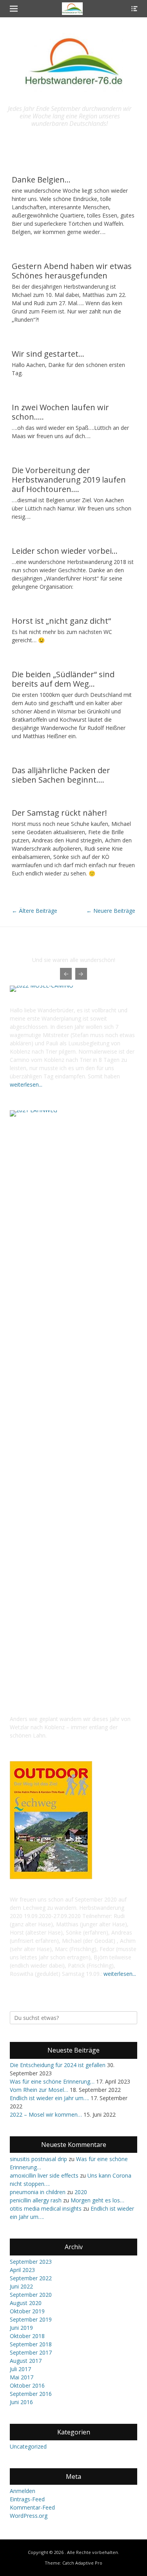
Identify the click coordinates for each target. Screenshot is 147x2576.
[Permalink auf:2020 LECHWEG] (51, 1877)
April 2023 (22, 2270)
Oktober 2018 (27, 2336)
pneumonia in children (38, 2192)
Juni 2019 (21, 2328)
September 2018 (31, 2344)
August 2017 (26, 2361)
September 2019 (31, 2319)
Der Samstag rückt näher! (59, 813)
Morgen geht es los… (97, 2200)
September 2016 (31, 2394)
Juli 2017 (20, 2369)
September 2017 (31, 2352)
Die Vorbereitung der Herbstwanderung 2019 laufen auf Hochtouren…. (69, 480)
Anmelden (23, 2491)
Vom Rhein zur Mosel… (39, 2090)
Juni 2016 (21, 2402)
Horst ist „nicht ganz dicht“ (61, 621)
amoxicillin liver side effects (44, 2175)
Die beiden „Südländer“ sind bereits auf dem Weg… (63, 679)
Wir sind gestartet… (48, 354)
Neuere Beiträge (111, 911)
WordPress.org (29, 2516)
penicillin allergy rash (36, 2200)
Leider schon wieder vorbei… (65, 551)
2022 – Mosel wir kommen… (46, 2114)
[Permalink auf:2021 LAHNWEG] (73, 1405)
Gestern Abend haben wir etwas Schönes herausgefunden (72, 271)
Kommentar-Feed (32, 2507)
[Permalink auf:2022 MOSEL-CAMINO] (73, 989)
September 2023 (31, 2262)
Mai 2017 (22, 2377)
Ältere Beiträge (34, 911)
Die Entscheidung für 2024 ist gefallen (58, 2065)
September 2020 (31, 2295)
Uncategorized (28, 2446)
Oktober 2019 (27, 2311)
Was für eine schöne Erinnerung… (52, 2081)
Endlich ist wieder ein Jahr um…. (49, 2098)
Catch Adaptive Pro (82, 2563)
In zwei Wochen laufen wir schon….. (60, 412)
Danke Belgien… (41, 180)
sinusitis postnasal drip (38, 2159)
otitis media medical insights (46, 2208)
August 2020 (26, 2303)
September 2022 (31, 2278)
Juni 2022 (21, 2286)
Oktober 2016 (27, 2385)
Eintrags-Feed (27, 2499)
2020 (81, 2192)
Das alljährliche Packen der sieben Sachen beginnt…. (61, 775)
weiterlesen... (26, 1084)
